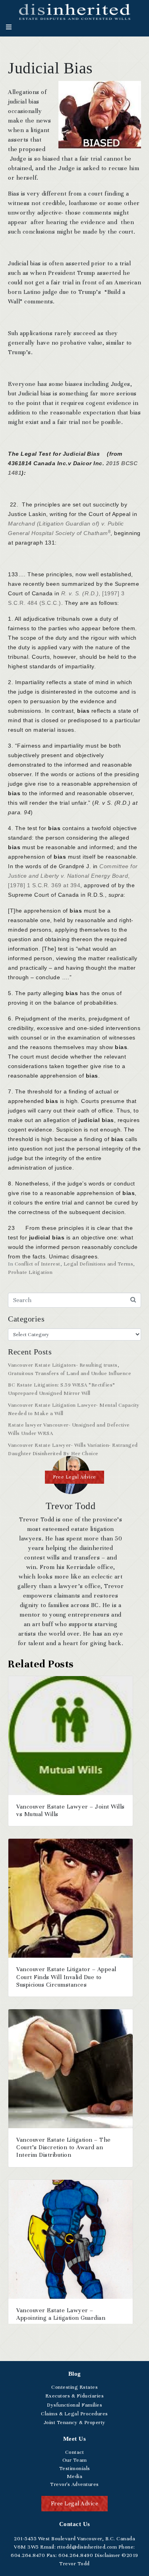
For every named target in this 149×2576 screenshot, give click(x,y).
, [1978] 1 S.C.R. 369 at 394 (73, 876)
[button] (74, 1477)
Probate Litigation (30, 1272)
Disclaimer (107, 2555)
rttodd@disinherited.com (86, 2547)
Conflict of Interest (38, 1264)
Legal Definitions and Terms (99, 1264)
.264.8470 (28, 2555)
